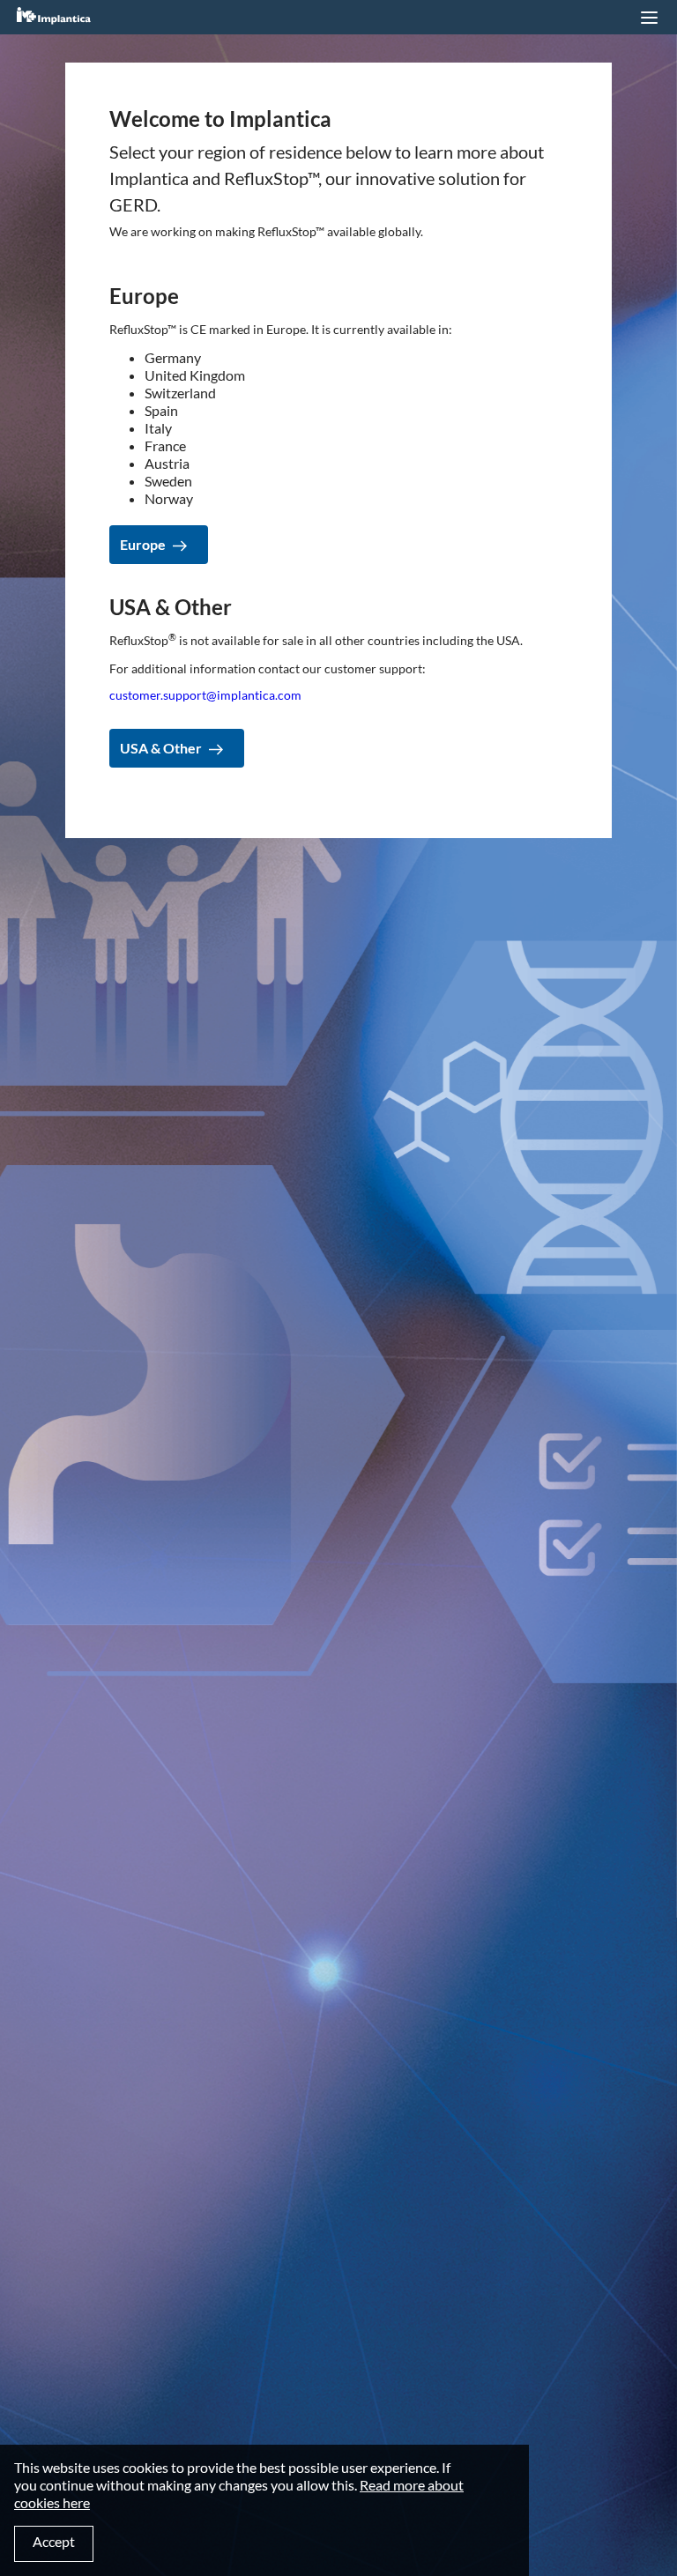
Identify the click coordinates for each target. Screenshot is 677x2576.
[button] (649, 18)
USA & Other (161, 748)
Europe (143, 544)
